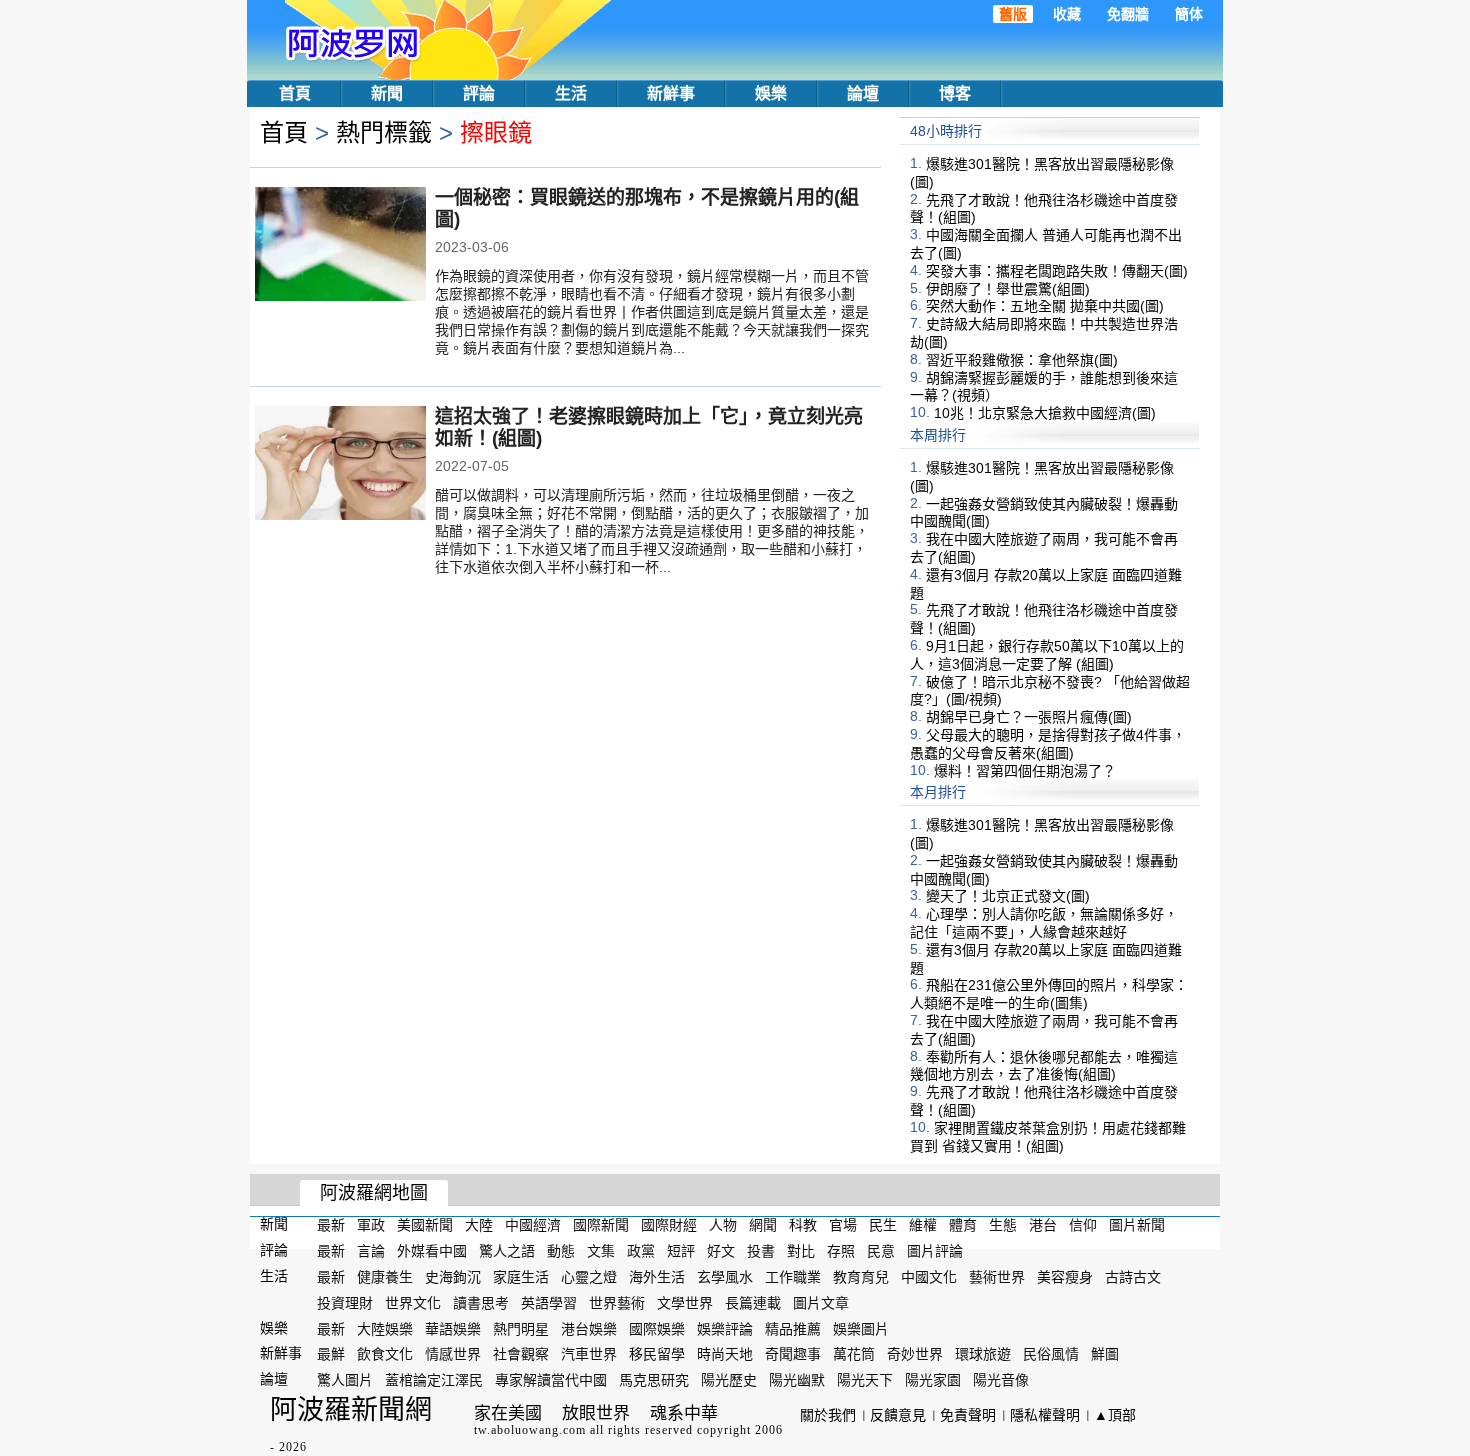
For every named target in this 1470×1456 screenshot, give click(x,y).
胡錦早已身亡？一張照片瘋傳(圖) (1029, 717)
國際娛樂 (657, 1328)
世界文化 (413, 1303)
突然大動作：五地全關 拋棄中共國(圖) (1045, 306)
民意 (881, 1251)
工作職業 (793, 1277)
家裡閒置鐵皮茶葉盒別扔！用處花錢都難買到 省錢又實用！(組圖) (1048, 1137)
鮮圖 (1105, 1354)
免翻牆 (1128, 14)
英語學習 (549, 1303)
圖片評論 (935, 1251)
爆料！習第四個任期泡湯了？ (1025, 770)
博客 (955, 93)
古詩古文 (1133, 1277)
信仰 (1083, 1225)
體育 (963, 1225)
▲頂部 (1115, 1415)
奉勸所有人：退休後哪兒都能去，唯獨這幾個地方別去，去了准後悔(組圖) (1044, 1065)
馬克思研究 (654, 1380)
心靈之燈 (589, 1277)
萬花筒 (854, 1354)
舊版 (1013, 14)
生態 (1003, 1225)
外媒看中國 (432, 1251)
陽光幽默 (797, 1380)
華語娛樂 (453, 1328)
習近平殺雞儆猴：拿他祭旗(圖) (1022, 360)
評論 (479, 93)
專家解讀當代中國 (551, 1380)
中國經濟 (533, 1225)
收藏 (1067, 14)
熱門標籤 (384, 132)
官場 (843, 1225)
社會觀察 (521, 1354)
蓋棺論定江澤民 (434, 1380)
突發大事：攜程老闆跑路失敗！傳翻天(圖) (1057, 271)
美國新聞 (425, 1225)
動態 (561, 1251)
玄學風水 (725, 1277)
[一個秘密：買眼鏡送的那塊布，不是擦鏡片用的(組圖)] (340, 246)
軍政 (371, 1225)
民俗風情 (1051, 1354)
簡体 (1189, 14)
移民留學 (657, 1354)
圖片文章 (821, 1303)
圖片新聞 (1137, 1225)
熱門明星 (521, 1328)
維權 (923, 1225)
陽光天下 (865, 1380)
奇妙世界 (915, 1354)
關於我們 (828, 1415)
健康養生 (385, 1277)
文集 (601, 1251)
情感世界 (453, 1354)
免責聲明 (968, 1415)
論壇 (863, 93)
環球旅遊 (983, 1354)
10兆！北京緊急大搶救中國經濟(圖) (1045, 413)
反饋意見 (898, 1415)
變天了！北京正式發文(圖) (1008, 896)
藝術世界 (997, 1277)
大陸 (479, 1225)
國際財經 (669, 1225)
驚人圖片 (345, 1380)
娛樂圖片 (861, 1328)
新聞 (387, 93)
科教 (803, 1225)
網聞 (763, 1225)
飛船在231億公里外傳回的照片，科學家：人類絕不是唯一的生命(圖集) (1049, 994)
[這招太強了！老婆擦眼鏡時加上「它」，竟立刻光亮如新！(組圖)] (340, 465)
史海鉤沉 (453, 1277)
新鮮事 (671, 93)
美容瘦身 (1065, 1277)
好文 (721, 1251)
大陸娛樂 (385, 1328)
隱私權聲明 (1045, 1415)
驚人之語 (507, 1251)
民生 (883, 1225)
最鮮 (331, 1354)
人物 (723, 1225)
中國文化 (929, 1277)
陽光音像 (1001, 1380)
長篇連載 (753, 1303)
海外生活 (657, 1277)
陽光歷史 (729, 1380)
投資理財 (345, 1303)
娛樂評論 (725, 1328)
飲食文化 (385, 1354)
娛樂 (771, 93)
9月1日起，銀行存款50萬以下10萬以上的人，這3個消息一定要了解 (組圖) (1047, 655)
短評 (681, 1251)
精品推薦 (793, 1328)
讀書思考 (481, 1303)
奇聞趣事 (793, 1354)
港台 (1043, 1225)
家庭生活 (521, 1277)
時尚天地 (725, 1354)
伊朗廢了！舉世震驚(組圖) (1008, 288)
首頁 (295, 93)
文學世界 (685, 1303)
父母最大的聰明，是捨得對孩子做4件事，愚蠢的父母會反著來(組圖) (1048, 744)
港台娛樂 (589, 1328)
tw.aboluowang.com (530, 1430)
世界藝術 (617, 1303)
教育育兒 (861, 1277)
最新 (331, 1225)
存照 (841, 1251)
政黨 (641, 1251)
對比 (801, 1251)
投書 (761, 1251)
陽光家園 (933, 1380)
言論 (371, 1251)
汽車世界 (589, 1354)
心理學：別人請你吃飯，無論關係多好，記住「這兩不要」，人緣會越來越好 (1044, 923)
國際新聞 (601, 1225)
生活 (571, 93)
